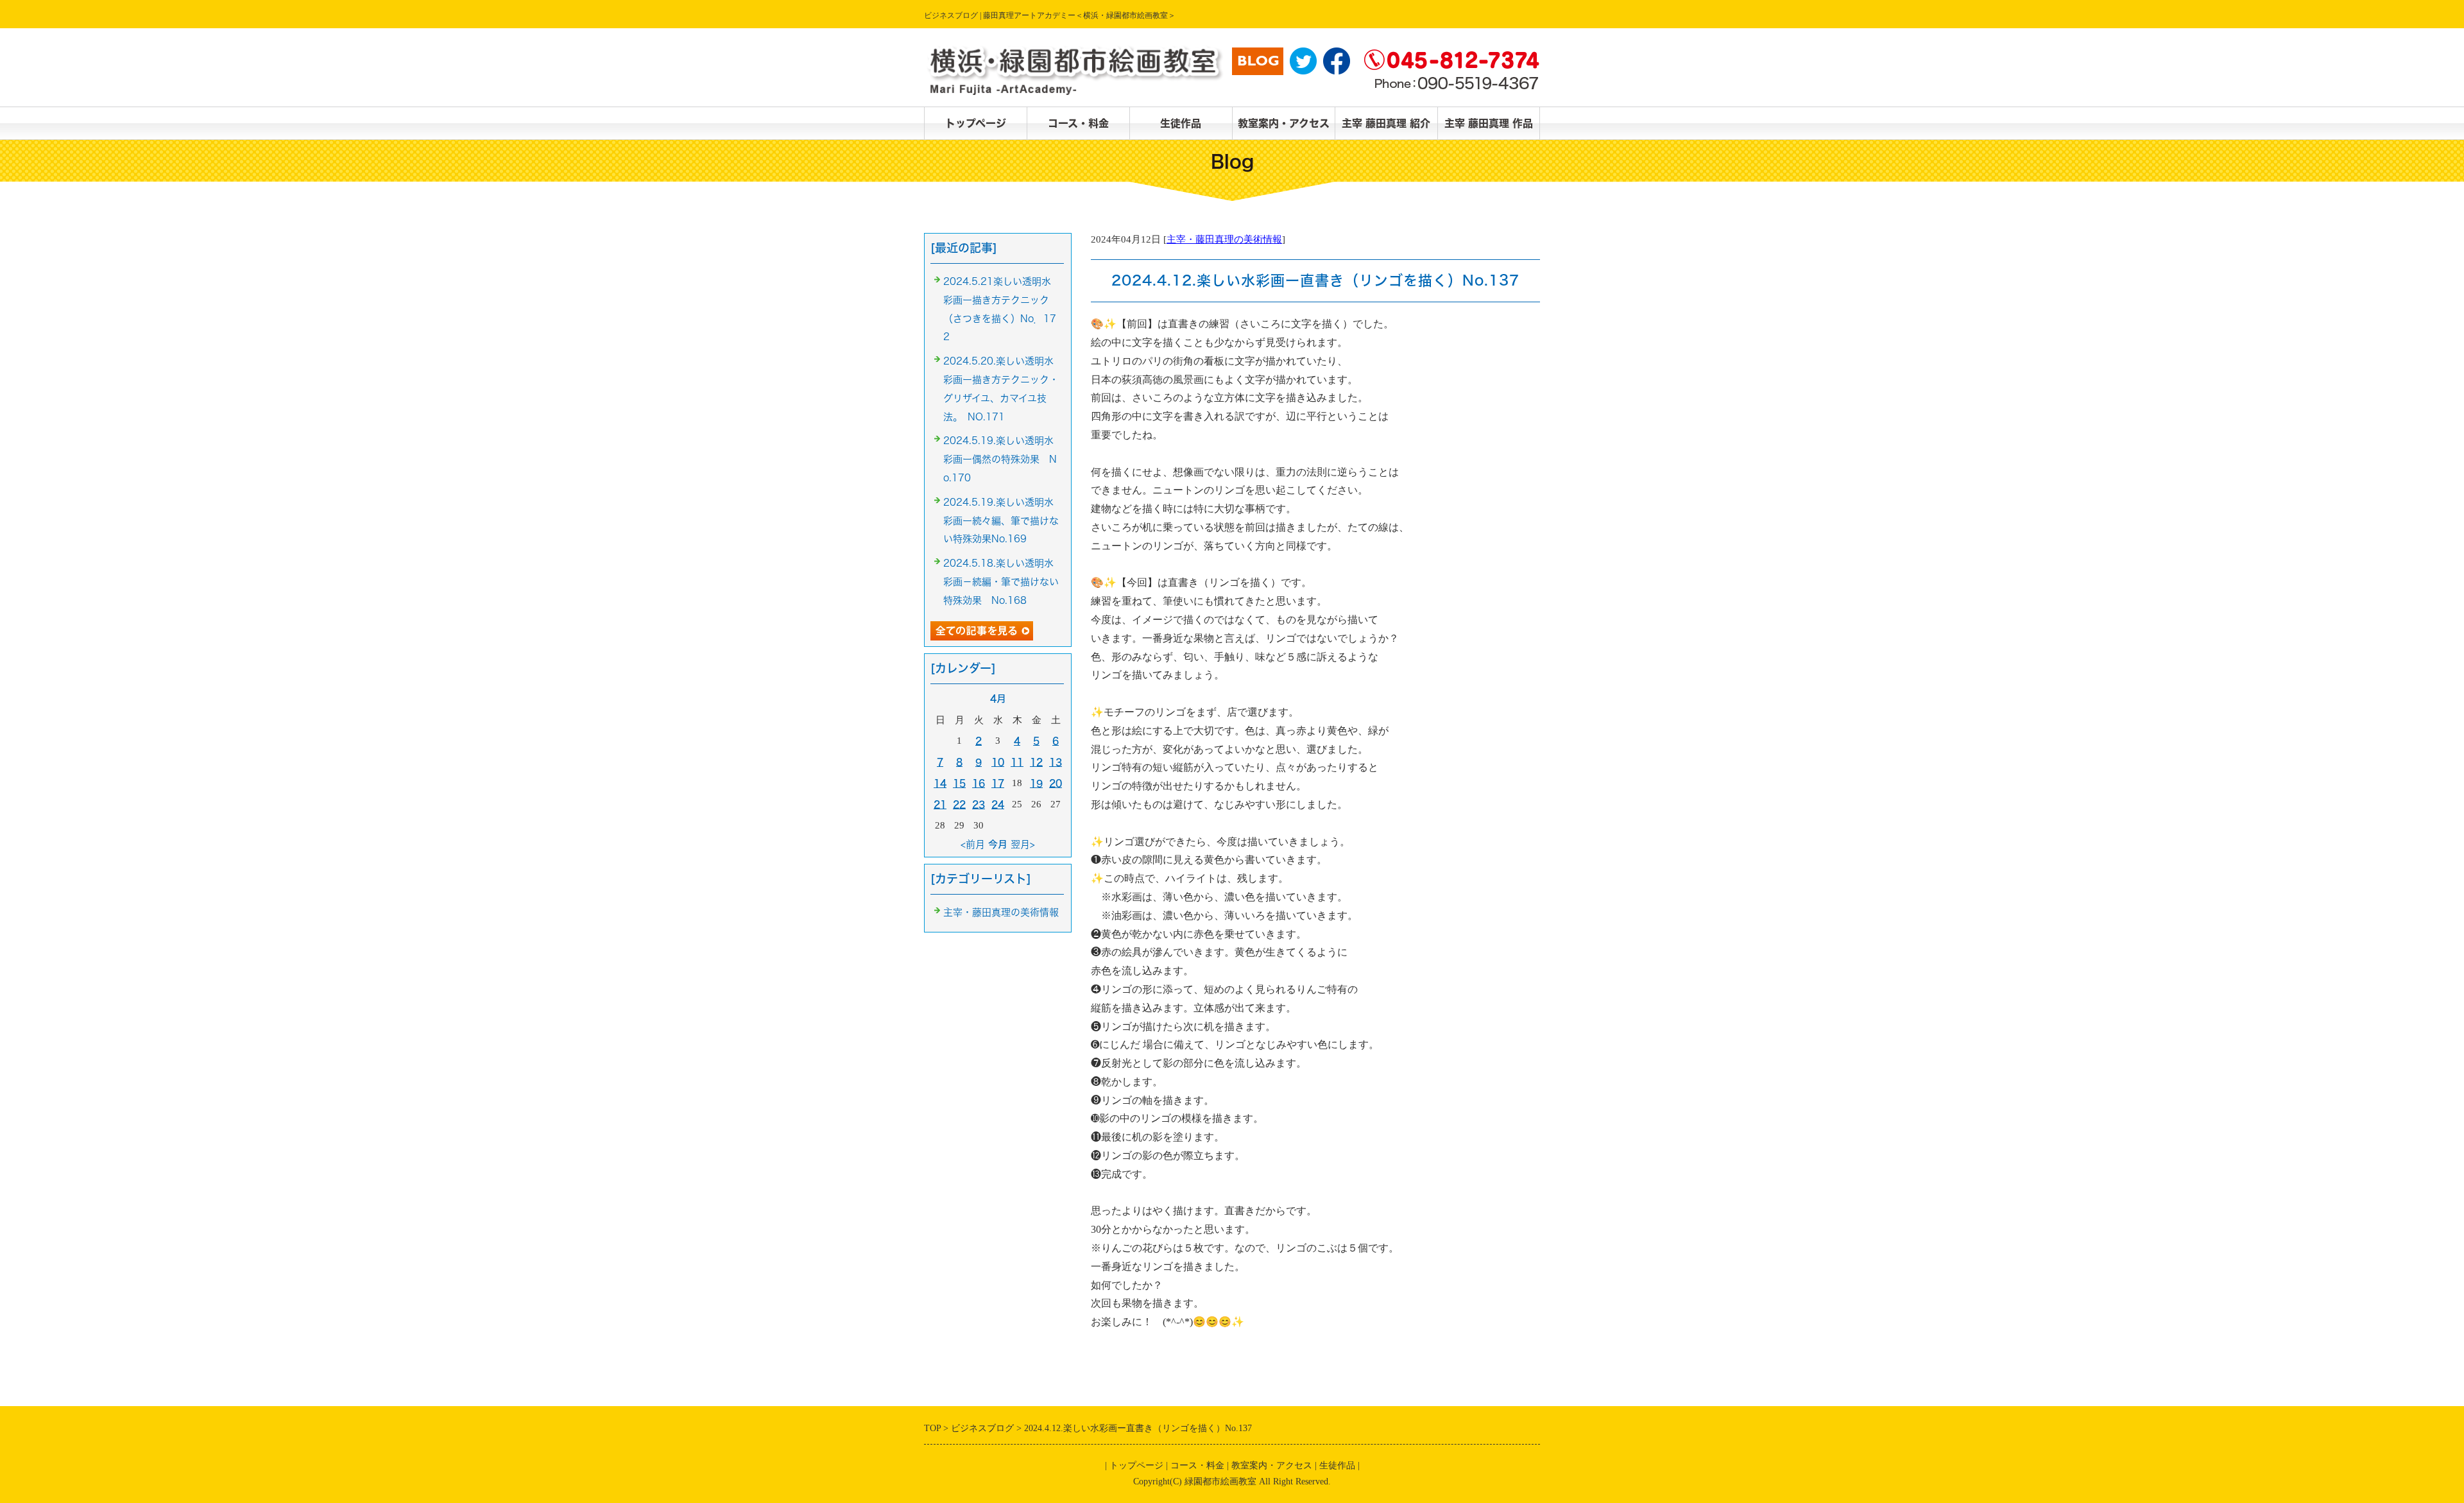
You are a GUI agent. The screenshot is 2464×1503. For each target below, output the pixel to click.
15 (959, 783)
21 (940, 804)
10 (998, 762)
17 (998, 783)
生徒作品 (1181, 123)
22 (959, 804)
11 (1017, 762)
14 (940, 783)
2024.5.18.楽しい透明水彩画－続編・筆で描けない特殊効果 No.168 (1001, 582)
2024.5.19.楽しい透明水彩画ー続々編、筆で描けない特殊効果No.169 (1001, 521)
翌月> (1023, 844)
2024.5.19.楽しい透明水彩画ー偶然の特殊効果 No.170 (1000, 459)
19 (1036, 783)
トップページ (976, 123)
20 (1056, 783)
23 (979, 804)
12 (1036, 762)
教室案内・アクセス (1284, 123)
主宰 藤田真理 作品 (1489, 123)
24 (998, 804)
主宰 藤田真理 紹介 (1386, 123)
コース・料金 (1078, 123)
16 (979, 783)
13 (1056, 762)
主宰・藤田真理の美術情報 (1224, 239)
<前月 (973, 844)
